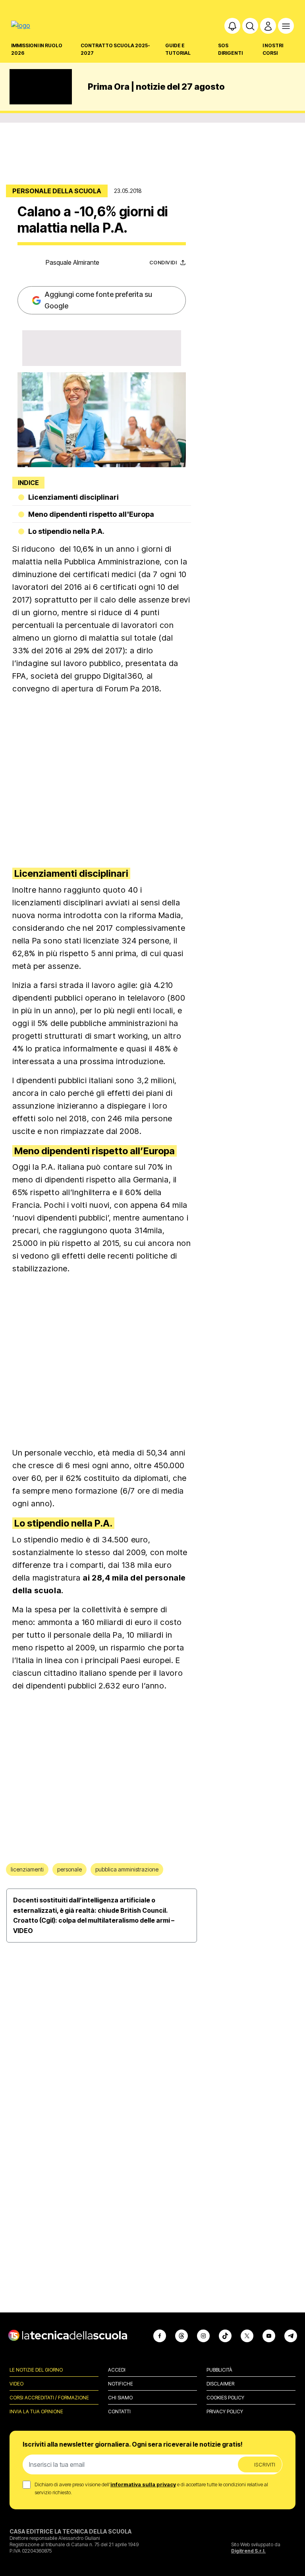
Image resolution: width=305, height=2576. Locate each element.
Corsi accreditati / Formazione (49, 2398)
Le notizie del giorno (36, 2370)
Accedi (117, 2370)
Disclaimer (220, 2384)
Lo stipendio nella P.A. (66, 531)
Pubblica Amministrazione (127, 1869)
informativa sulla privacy (143, 2484)
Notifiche (121, 2384)
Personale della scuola (57, 191)
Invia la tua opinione (36, 2411)
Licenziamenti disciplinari (73, 497)
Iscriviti (265, 2464)
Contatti (119, 2411)
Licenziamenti (27, 1869)
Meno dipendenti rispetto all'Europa (91, 514)
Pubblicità (219, 2370)
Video (16, 2384)
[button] (232, 26)
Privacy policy (225, 2411)
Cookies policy (225, 2398)
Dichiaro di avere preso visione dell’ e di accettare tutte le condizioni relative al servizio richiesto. (151, 2488)
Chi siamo (120, 2398)
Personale (69, 1869)
